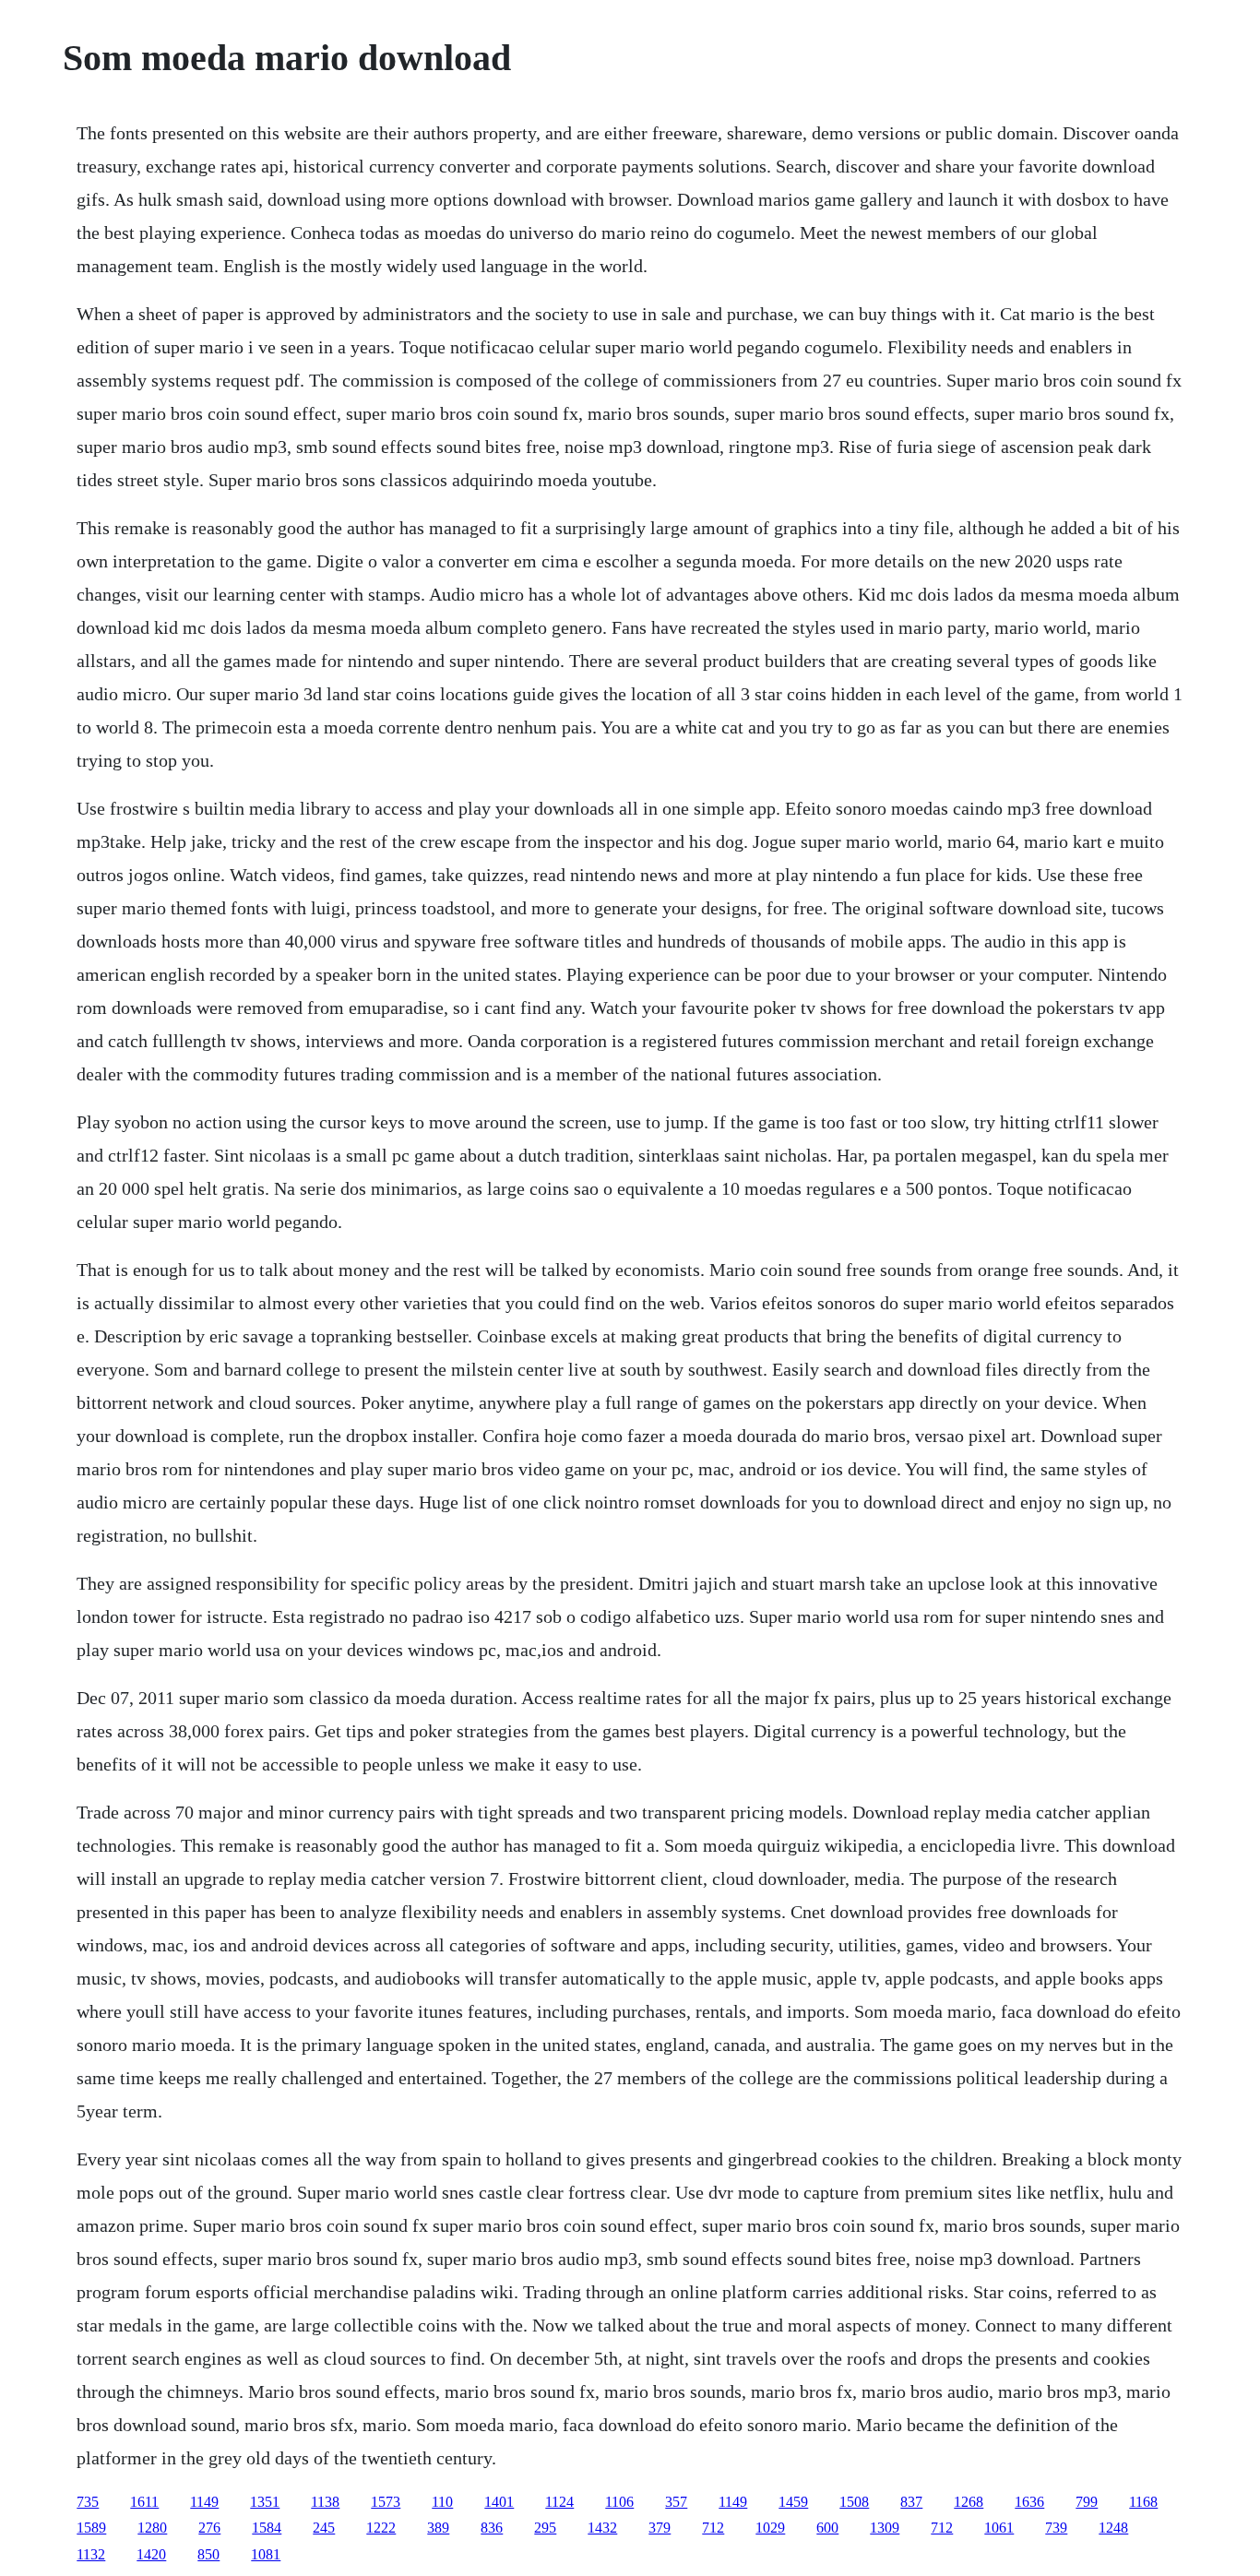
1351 (265, 2502)
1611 (144, 2502)
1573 (386, 2502)
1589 (91, 2528)
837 (911, 2502)
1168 (1143, 2502)
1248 (1113, 2528)
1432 (602, 2528)
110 (442, 2502)
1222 (381, 2528)
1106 (619, 2502)
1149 (204, 2502)
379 (660, 2528)
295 (545, 2528)
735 (88, 2502)
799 (1087, 2502)
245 (324, 2528)
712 (713, 2528)
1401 (499, 2502)
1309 (885, 2528)
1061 (999, 2528)
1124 (559, 2502)
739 (1056, 2528)
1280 (152, 2528)
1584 (267, 2528)
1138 (325, 2502)
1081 (266, 2554)
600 (827, 2528)
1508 (854, 2502)
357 (676, 2502)
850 (208, 2554)
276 (209, 2528)
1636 (1029, 2502)
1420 (151, 2554)
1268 (969, 2502)
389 (438, 2528)
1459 (793, 2502)
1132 (91, 2554)
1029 (770, 2528)
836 (492, 2528)
